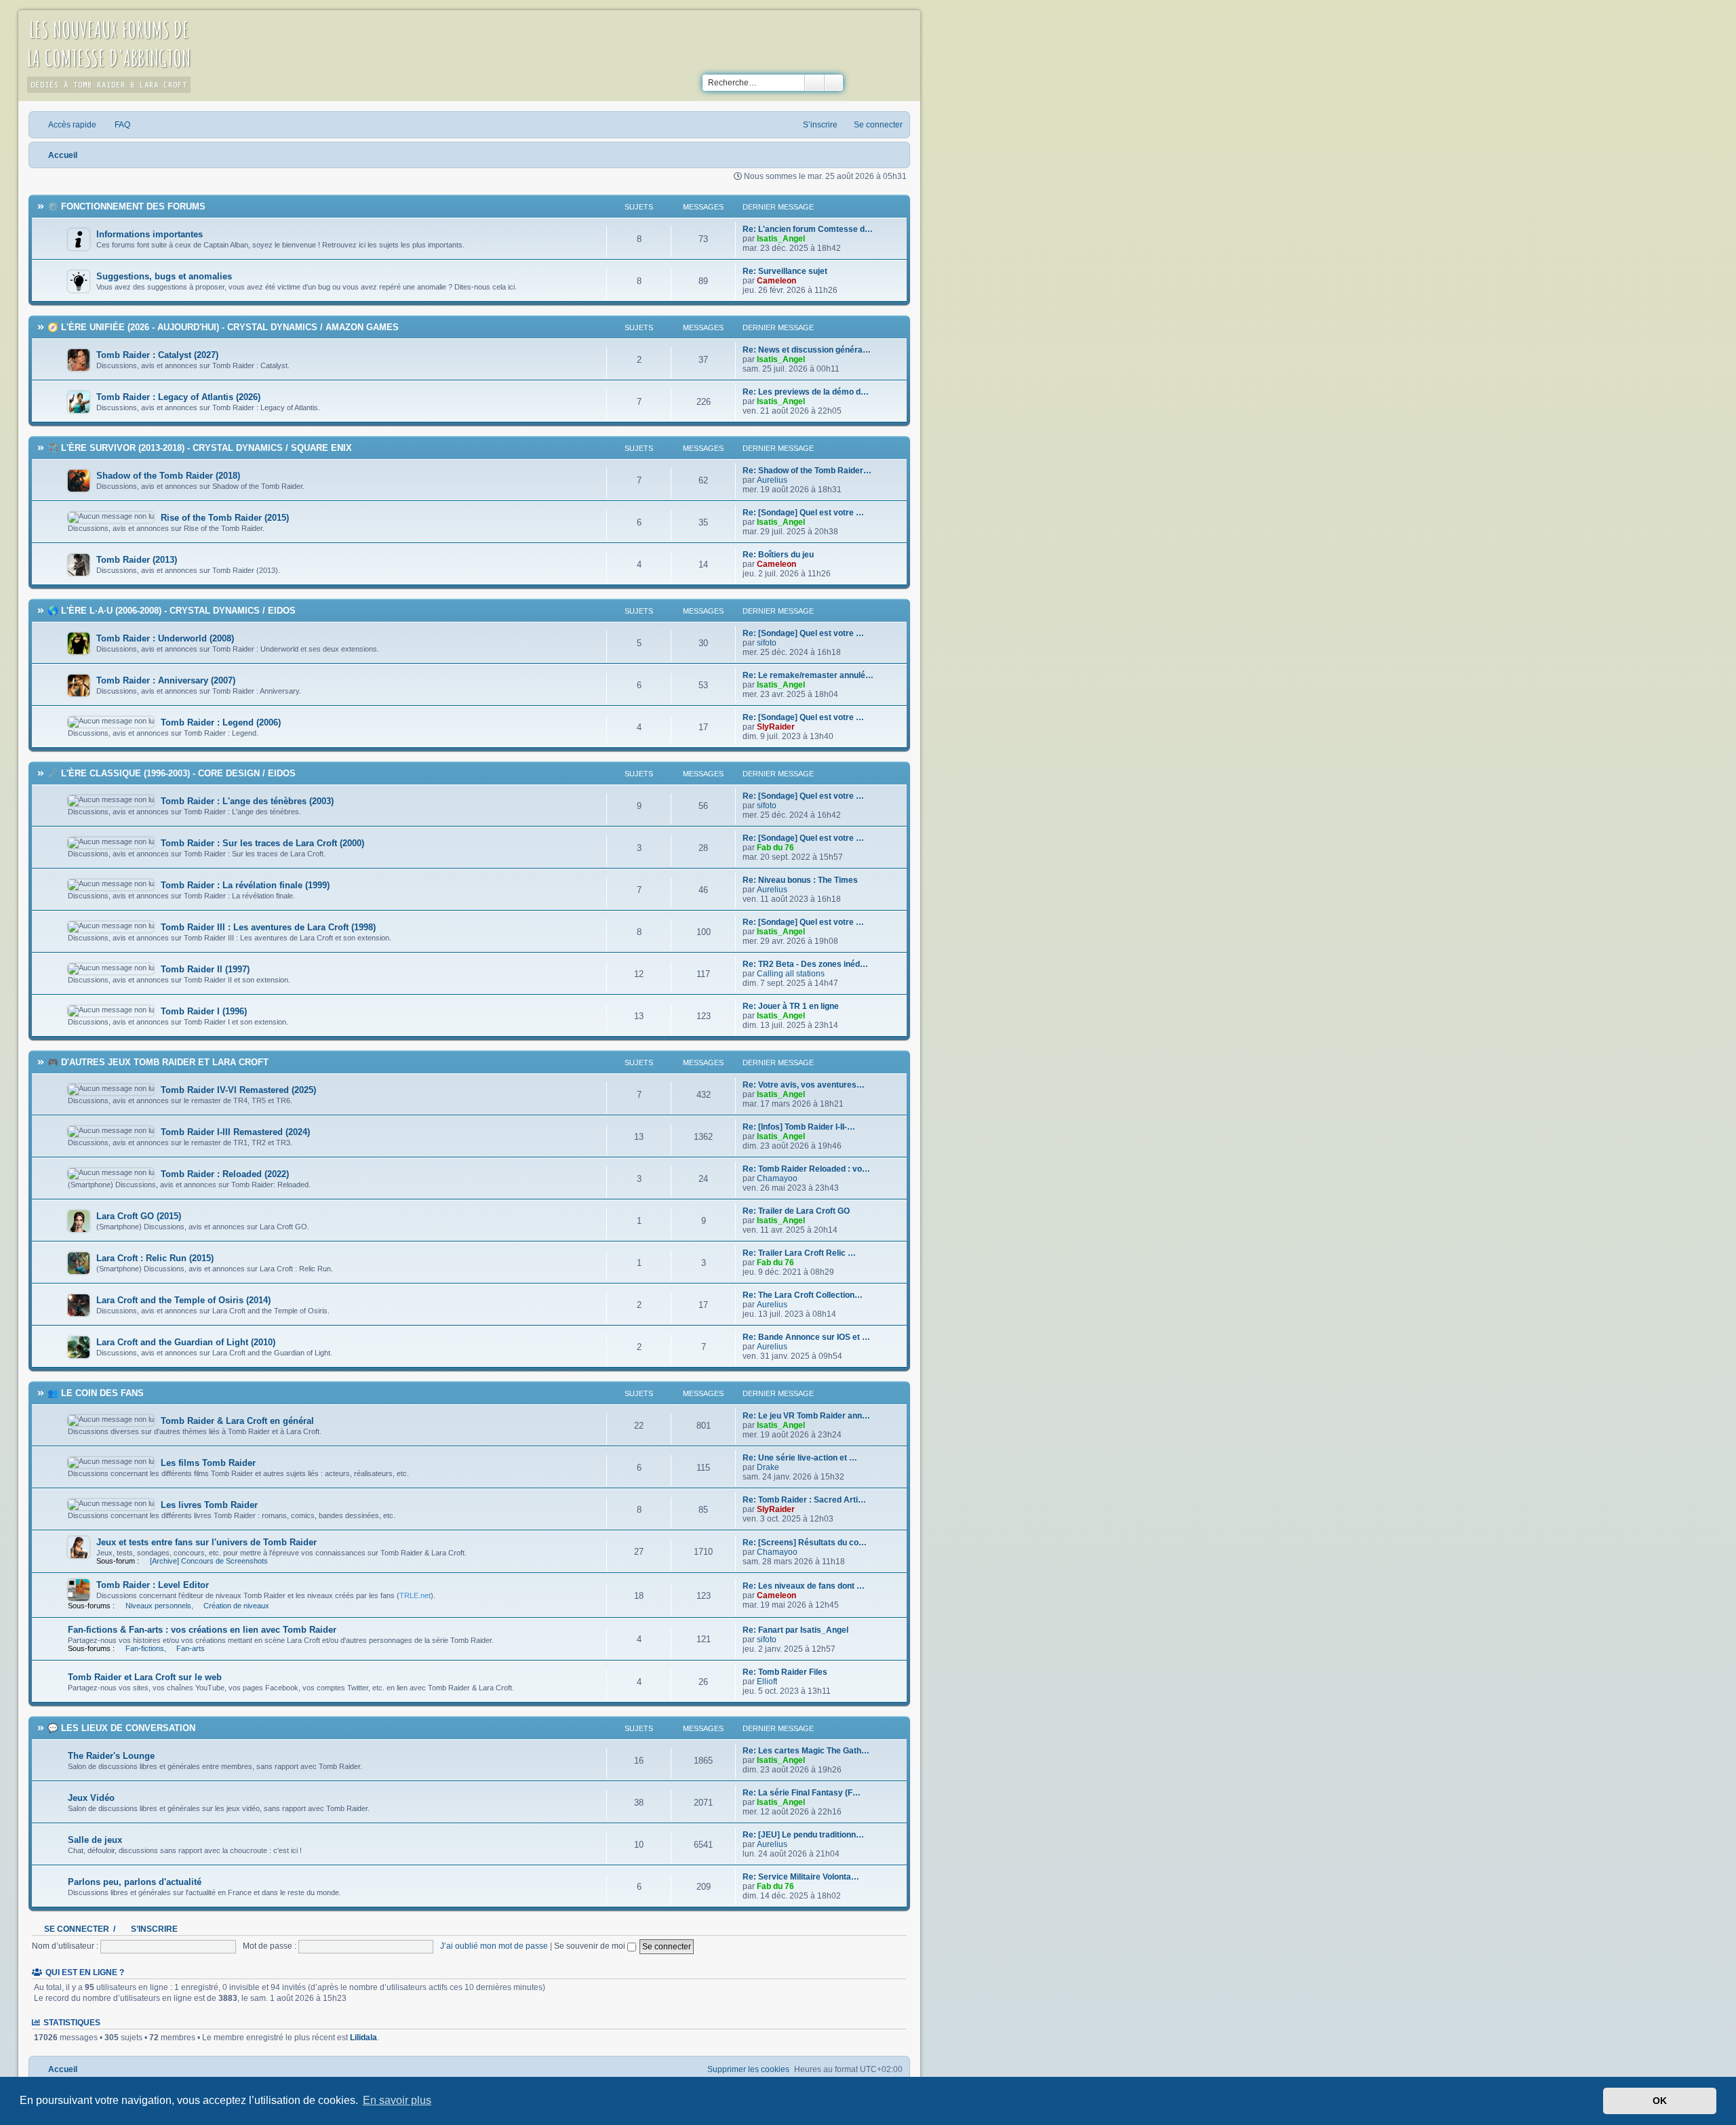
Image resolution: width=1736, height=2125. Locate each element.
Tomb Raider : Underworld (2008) (165, 638)
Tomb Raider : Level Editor (153, 1585)
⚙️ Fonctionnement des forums (126, 206)
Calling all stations (791, 974)
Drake (768, 1467)
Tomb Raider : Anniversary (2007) (166, 680)
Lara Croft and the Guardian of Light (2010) (186, 1342)
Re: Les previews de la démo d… (806, 392)
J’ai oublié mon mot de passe (494, 1946)
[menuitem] (117, 125)
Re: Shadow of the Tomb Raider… (807, 471)
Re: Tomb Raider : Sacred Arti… (804, 1500)
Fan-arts (191, 1648)
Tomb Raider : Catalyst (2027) (157, 355)
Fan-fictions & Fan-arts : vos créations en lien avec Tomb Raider (202, 1630)
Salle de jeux (95, 1840)
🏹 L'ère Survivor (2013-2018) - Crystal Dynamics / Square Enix (200, 448)
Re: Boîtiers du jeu (778, 555)
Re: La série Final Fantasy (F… (802, 1793)
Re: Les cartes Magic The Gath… (806, 1751)
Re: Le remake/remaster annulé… (808, 675)
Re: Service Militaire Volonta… (801, 1877)
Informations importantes (150, 234)
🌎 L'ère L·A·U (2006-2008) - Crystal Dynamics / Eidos (172, 611)
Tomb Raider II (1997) (205, 969)
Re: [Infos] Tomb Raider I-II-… (799, 1127)
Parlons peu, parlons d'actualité (135, 1882)
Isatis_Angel (781, 239)
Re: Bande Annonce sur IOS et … (806, 1337)
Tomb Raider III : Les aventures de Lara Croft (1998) (268, 927)
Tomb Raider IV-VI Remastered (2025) (238, 1090)
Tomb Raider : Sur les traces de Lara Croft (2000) (262, 843)
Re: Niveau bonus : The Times (800, 880)
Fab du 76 (775, 848)
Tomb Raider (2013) (137, 560)
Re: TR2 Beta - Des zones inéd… (805, 964)
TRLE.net (415, 1595)
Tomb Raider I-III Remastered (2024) (235, 1132)
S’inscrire (154, 1929)
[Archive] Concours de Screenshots (209, 1561)
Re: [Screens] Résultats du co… (805, 1543)
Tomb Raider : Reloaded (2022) (225, 1174)
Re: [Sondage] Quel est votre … (803, 513)
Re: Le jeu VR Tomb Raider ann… (806, 1416)
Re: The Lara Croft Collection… (803, 1295)
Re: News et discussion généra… (807, 350)
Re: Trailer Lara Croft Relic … (799, 1253)
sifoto (767, 643)
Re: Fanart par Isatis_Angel (795, 1630)
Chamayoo (777, 1178)
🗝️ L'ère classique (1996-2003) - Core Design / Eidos (172, 773)
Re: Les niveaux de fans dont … (804, 1586)
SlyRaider (776, 727)
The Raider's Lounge (111, 1756)
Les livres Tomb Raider (209, 1505)
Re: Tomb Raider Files (785, 1672)
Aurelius (772, 480)
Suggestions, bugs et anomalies (164, 276)
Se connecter (77, 1929)
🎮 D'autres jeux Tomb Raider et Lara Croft (158, 1062)
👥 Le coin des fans (96, 1393)
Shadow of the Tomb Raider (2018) (168, 476)
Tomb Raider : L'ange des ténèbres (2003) (247, 801)
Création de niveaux (236, 1606)
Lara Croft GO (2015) (139, 1216)
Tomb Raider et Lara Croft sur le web (145, 1677)
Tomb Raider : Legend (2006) (221, 722)
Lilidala (363, 2038)
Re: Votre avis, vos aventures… (804, 1085)
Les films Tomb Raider (208, 1463)
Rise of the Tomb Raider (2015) (225, 518)
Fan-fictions (145, 1648)
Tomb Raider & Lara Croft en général (237, 1421)
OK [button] (1660, 2101)
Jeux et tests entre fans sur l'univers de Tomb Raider (206, 1542)
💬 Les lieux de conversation (121, 1728)
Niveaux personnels (158, 1606)
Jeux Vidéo (91, 1798)
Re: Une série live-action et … (800, 1458)
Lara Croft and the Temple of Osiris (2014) (183, 1300)
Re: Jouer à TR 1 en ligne (791, 1006)
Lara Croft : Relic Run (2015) (155, 1258)
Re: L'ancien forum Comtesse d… (808, 229)
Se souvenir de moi (591, 1946)
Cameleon (776, 281)
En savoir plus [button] (397, 2100)
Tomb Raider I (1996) (204, 1011)
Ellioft (767, 1682)
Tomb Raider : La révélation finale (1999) (245, 885)
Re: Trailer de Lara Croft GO (796, 1211)
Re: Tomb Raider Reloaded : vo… (806, 1169)
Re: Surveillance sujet (785, 271)
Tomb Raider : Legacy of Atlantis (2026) (178, 397)
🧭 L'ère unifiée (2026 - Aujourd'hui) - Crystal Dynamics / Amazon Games (223, 327)
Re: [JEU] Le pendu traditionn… (803, 1835)
